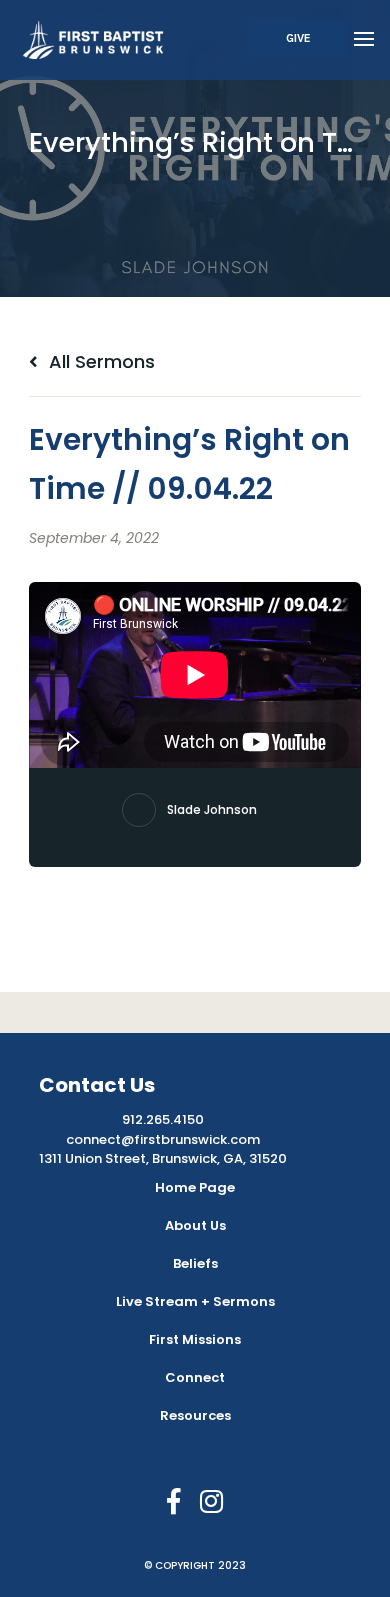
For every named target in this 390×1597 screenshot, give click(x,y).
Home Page (195, 1187)
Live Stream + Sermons (195, 1301)
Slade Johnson (212, 809)
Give (298, 38)
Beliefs (195, 1263)
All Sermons (99, 361)
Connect (195, 1377)
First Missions (195, 1339)
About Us (195, 1225)
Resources (195, 1415)
